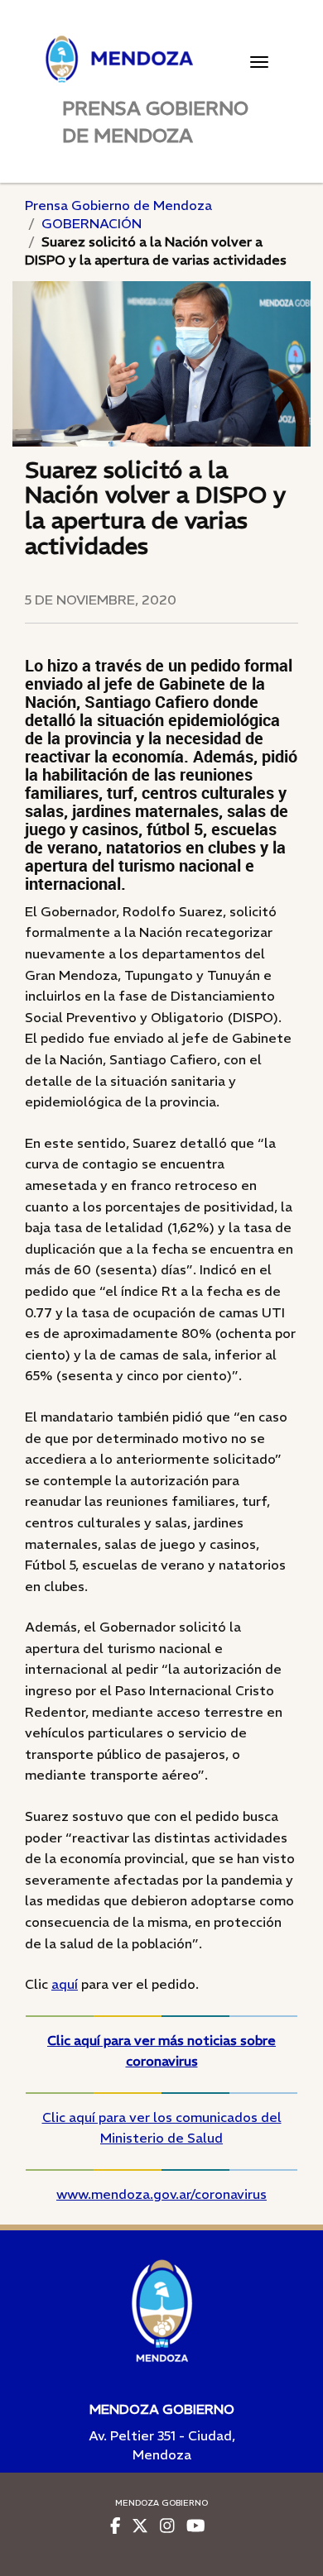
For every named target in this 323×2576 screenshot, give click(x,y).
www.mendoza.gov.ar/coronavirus (161, 2194)
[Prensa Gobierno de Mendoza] (161, 59)
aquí (65, 1984)
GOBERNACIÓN (92, 223)
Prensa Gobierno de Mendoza (118, 205)
